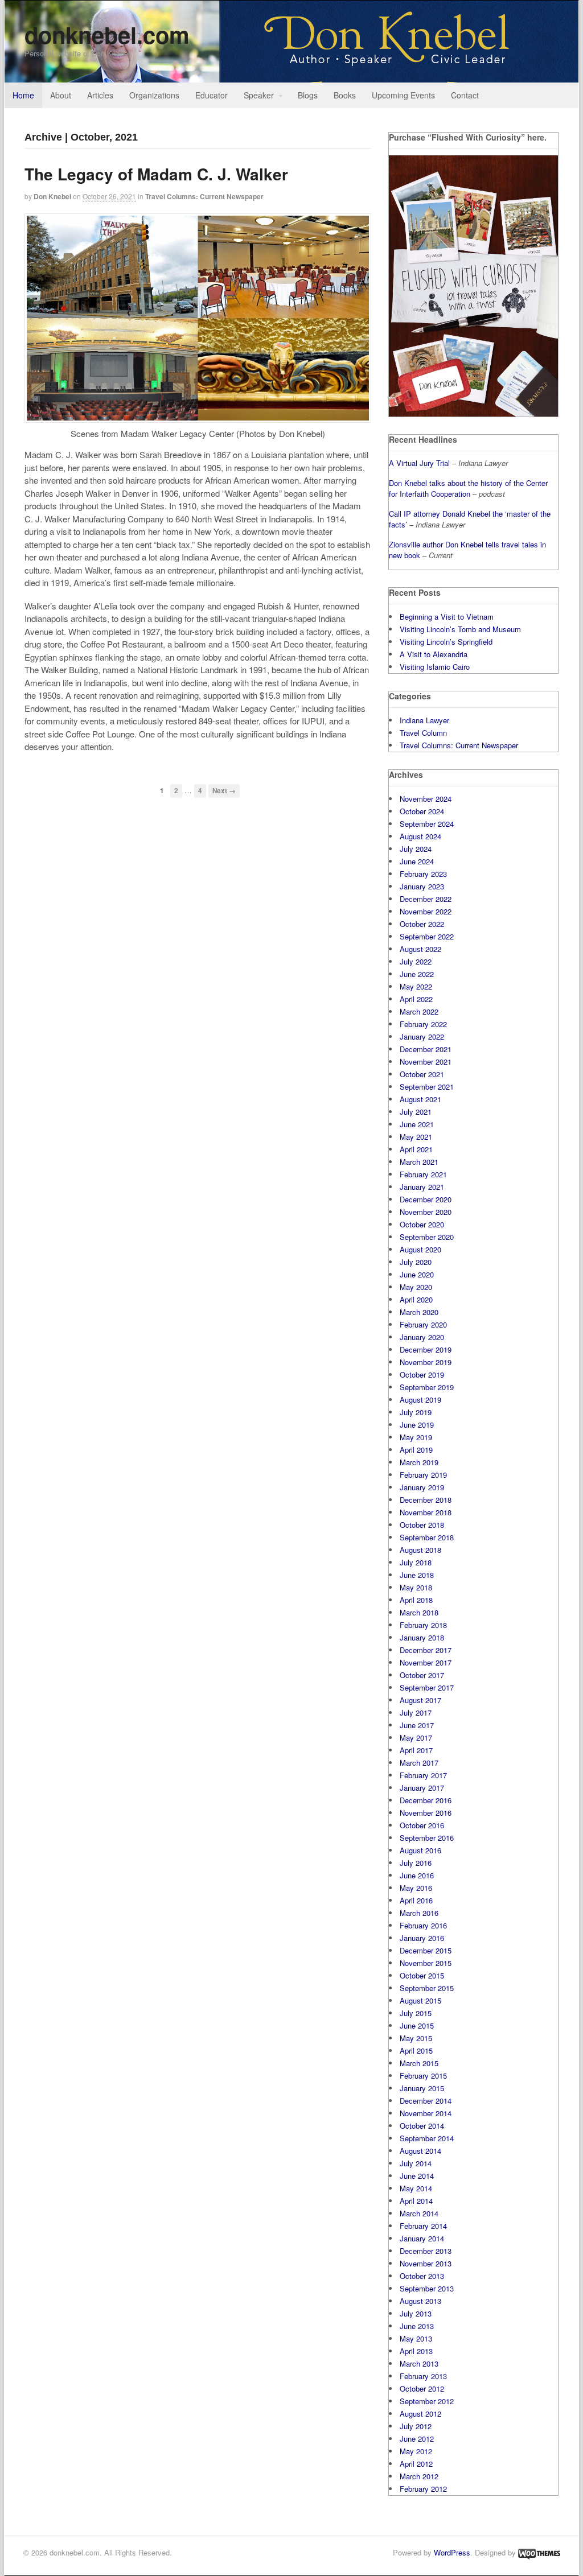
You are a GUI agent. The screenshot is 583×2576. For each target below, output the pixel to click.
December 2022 (426, 899)
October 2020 (422, 1224)
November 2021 (426, 1062)
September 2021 (427, 1087)
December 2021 (426, 1049)
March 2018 (419, 1612)
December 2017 (426, 1650)
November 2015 (426, 1963)
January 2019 (422, 1487)
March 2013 (419, 2363)
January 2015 (422, 2088)
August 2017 (420, 1700)
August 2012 (420, 2414)
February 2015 (423, 2076)
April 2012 (416, 2464)
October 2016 (422, 1825)
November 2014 (426, 2113)
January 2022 (422, 1036)
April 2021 (416, 1149)
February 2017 (423, 1775)
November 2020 (426, 1212)
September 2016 (427, 1838)
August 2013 (420, 2301)
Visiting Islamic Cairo (435, 667)
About (61, 95)
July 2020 (416, 1262)
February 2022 (423, 1024)
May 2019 (416, 1437)
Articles (100, 95)
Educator (212, 95)
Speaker (259, 95)
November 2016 (426, 1813)
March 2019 (419, 1462)
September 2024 (427, 824)
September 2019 (427, 1387)
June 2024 (417, 861)
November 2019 (426, 1362)
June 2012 (417, 2439)
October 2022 (422, 924)
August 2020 (420, 1249)
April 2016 (416, 1900)
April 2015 (416, 2051)
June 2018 (417, 1575)
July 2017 (416, 1712)
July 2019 (416, 1412)
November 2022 (426, 911)
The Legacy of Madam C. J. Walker (156, 174)
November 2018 (426, 1512)
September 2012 (427, 2401)
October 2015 (422, 1975)
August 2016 (420, 1850)
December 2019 (426, 1349)
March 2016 (419, 1913)
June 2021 (417, 1124)
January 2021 (422, 1187)
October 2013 (422, 2276)
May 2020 (416, 1287)
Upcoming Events (403, 95)
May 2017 (416, 1738)
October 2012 (422, 2389)
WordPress (452, 2552)
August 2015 (420, 2000)
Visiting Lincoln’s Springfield (446, 642)
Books (345, 95)
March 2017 (419, 1763)
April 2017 (416, 1750)
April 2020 (416, 1299)
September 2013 (427, 2288)
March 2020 (419, 1312)
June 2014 (417, 2176)
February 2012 (423, 2489)
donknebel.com (107, 34)
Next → (224, 791)
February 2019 (423, 1475)
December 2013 (426, 2251)
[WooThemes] (539, 2552)
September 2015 (427, 1988)
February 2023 (423, 874)
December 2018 (426, 1500)
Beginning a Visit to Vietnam (447, 617)
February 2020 (423, 1324)
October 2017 (422, 1675)
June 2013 (417, 2326)
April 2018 (416, 1600)
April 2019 (416, 1450)
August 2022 (420, 949)
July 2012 (416, 2426)
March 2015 (419, 2063)
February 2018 (423, 1625)
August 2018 (420, 1550)
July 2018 (416, 1562)
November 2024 (426, 799)
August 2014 (420, 2151)
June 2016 (417, 1875)
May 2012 (416, 2451)
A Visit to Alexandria (434, 654)
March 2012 (419, 2476)
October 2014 (422, 2126)
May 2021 (416, 1137)
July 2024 (416, 849)
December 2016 (426, 1800)
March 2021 (419, 1162)
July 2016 (416, 1863)
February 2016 (423, 1925)
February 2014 (423, 2226)
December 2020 (426, 1199)
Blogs (308, 95)
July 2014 (416, 2163)
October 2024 (422, 811)
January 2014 (422, 2238)
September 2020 (427, 1237)
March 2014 (419, 2213)
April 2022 (416, 999)
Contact (465, 95)
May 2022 (416, 986)
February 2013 (423, 2376)
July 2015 (416, 2013)
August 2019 (420, 1400)
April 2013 (416, 2351)
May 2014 (416, 2188)
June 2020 (417, 1274)
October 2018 (422, 1525)
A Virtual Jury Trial (419, 463)
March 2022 (419, 1011)
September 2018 (427, 1537)
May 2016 (416, 1888)
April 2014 (416, 2201)
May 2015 (416, 2038)
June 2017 (417, 1725)
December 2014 (426, 2101)
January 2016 (422, 1938)
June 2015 (417, 2025)
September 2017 (427, 1687)
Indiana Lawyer (424, 720)
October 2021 (422, 1074)
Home (23, 95)
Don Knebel (52, 196)
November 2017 (426, 1662)
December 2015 (426, 1950)
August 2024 (420, 836)
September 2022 (427, 936)
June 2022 (417, 974)
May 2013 (416, 2338)
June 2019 (417, 1425)
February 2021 (423, 1174)
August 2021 (420, 1099)
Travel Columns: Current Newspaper (204, 196)
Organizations (154, 95)
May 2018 (416, 1587)
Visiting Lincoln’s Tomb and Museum (460, 629)
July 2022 (416, 961)
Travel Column (423, 733)
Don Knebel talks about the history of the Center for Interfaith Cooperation (468, 489)
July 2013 (416, 2313)
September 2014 (427, 2138)
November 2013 (426, 2263)
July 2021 (416, 1112)
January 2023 (422, 886)
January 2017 (422, 1788)
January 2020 (422, 1337)
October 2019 (422, 1374)
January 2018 (422, 1637)
